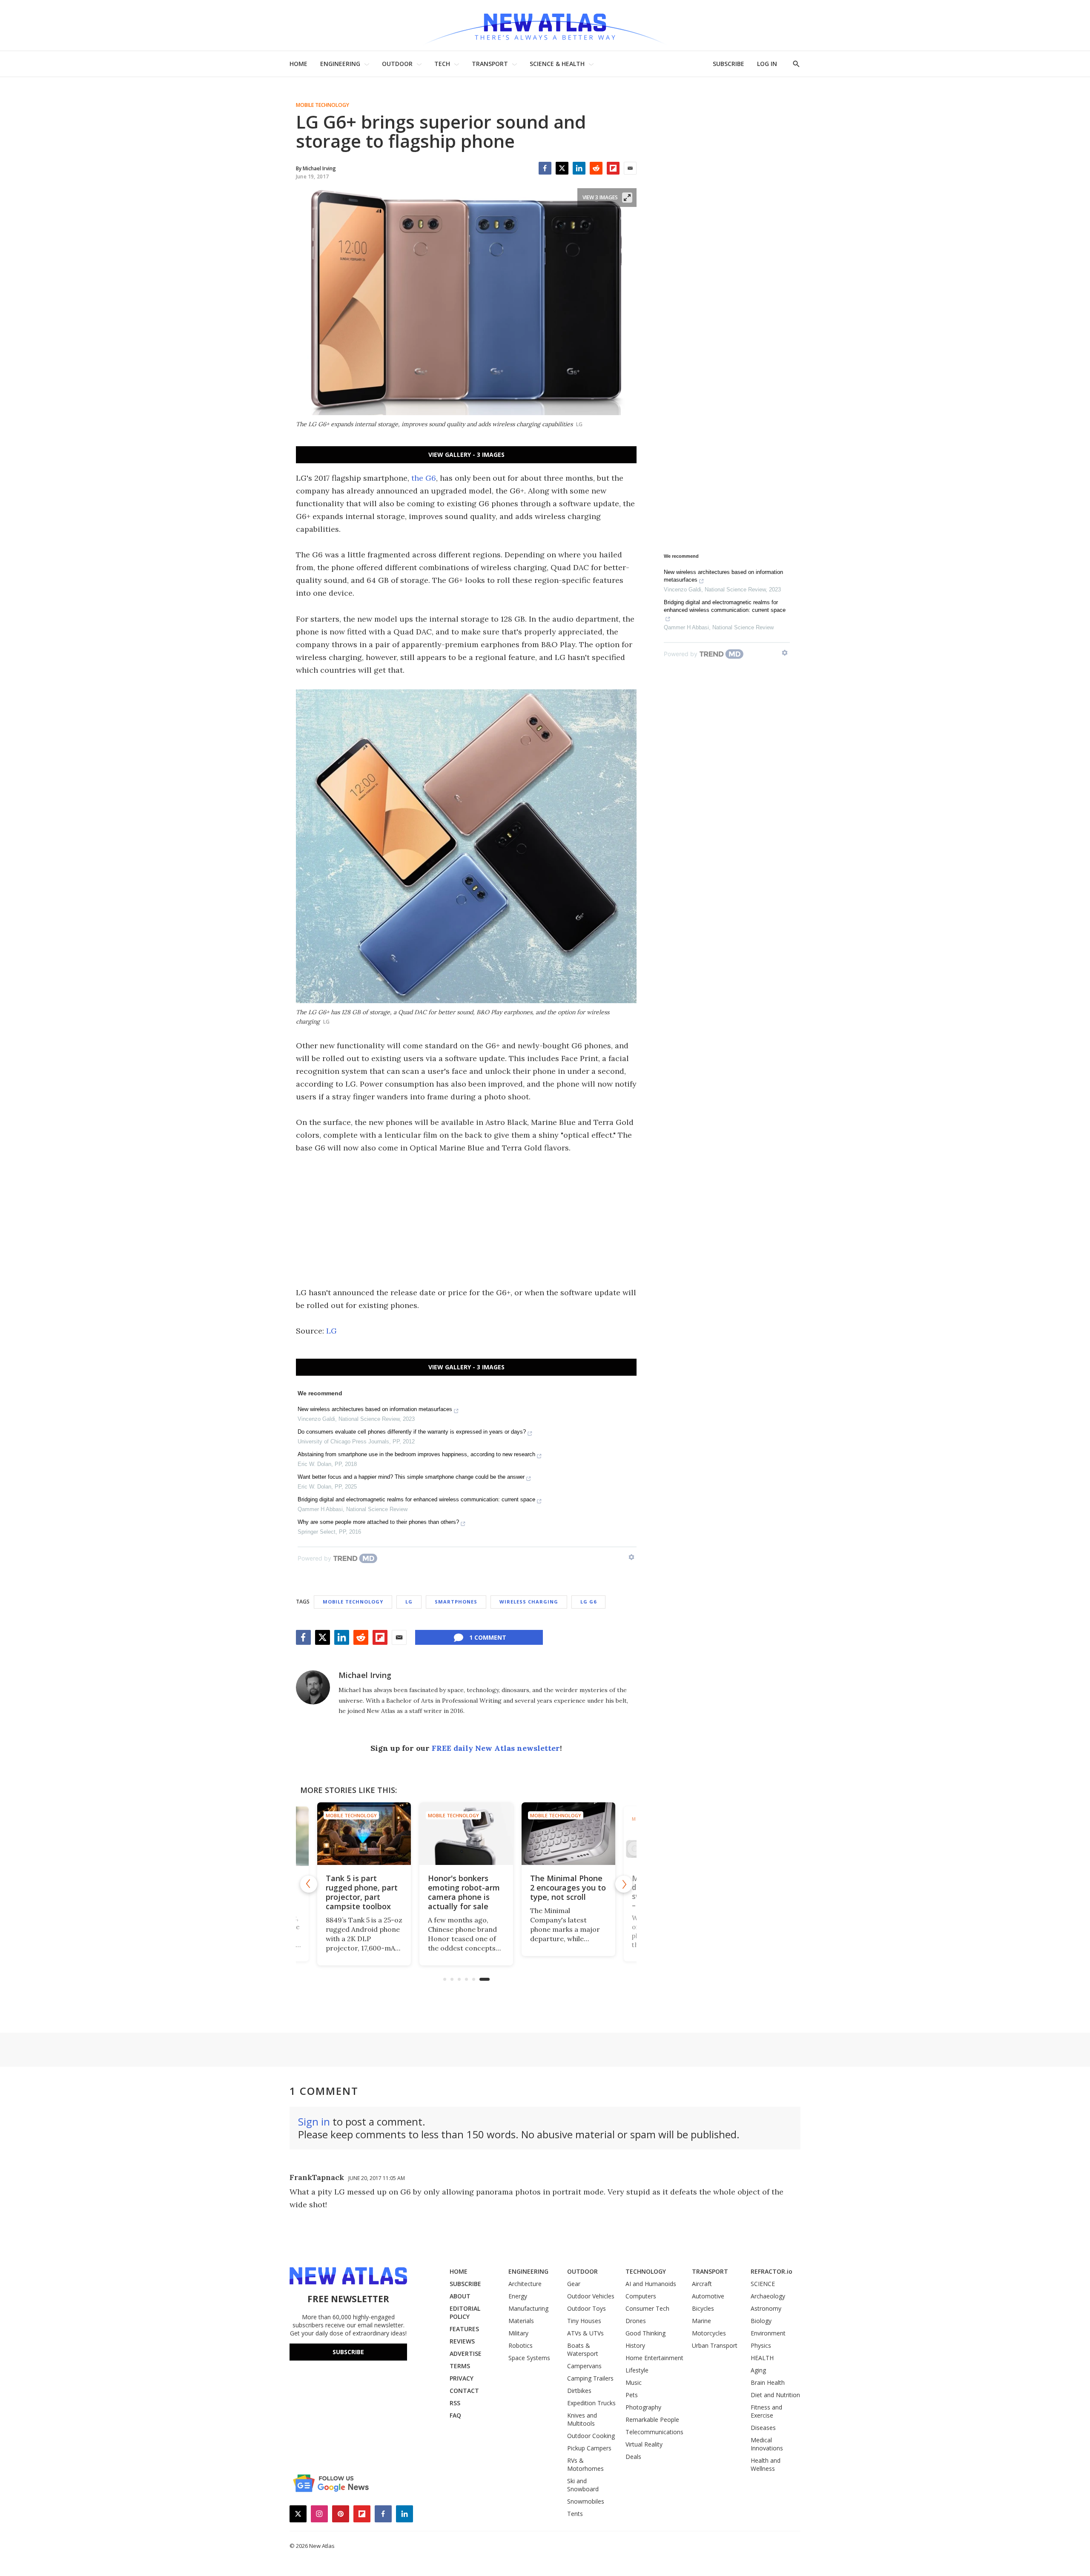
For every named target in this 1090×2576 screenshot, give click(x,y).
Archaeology (768, 2296)
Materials (521, 2321)
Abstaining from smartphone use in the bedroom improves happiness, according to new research (416, 1454)
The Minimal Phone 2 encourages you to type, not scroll (466, 1888)
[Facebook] (545, 168)
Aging (758, 2370)
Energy (518, 2296)
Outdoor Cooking (591, 2436)
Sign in (314, 2121)
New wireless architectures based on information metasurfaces (375, 1409)
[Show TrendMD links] (631, 1557)
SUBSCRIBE (729, 64)
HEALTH (762, 2358)
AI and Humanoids (651, 2284)
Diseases (763, 2428)
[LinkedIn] (579, 168)
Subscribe (348, 2352)
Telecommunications (654, 2432)
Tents (575, 2514)
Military (518, 2333)
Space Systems (529, 2358)
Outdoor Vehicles (591, 2296)
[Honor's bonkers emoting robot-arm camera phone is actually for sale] (364, 1834)
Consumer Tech (647, 2308)
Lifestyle (637, 2370)
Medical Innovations (767, 2444)
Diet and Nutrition (775, 2395)
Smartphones (456, 1602)
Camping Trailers (590, 2378)
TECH (442, 64)
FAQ (455, 2415)
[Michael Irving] (313, 1687)
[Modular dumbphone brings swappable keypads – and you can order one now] (568, 1834)
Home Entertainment (654, 2358)
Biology (761, 2321)
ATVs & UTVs (585, 2333)
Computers (641, 2296)
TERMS (460, 2366)
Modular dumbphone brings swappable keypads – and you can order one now (567, 1897)
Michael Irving (365, 1675)
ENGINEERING (340, 64)
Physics (761, 2345)
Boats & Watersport (583, 2349)
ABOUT (460, 2296)
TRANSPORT (490, 64)
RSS (455, 2403)
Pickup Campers (589, 2448)
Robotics (521, 2345)
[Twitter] (562, 168)
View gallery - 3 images (466, 455)
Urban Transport (715, 2345)
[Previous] (309, 1884)
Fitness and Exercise (766, 2411)
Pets (632, 2395)
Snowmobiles (586, 2501)
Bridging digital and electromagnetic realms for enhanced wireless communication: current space (416, 1499)
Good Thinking (645, 2333)
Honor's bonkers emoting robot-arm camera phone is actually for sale (362, 1892)
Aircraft (702, 2284)
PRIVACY (462, 2378)
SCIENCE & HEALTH (557, 64)
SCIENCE (763, 2284)
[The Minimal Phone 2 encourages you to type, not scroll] (466, 1834)
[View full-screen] (627, 198)
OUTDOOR (397, 64)
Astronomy (766, 2308)
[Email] (630, 168)
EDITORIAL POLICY (465, 2312)
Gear (574, 2284)
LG (331, 1331)
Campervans (584, 2366)
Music (634, 2382)
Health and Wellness (766, 2464)
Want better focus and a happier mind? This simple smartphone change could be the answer (411, 1477)
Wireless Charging (529, 1602)
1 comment (488, 1637)
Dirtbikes (579, 2391)
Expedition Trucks (591, 2403)
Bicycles (703, 2308)
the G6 (424, 478)
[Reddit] (596, 168)
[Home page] (545, 25)
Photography (643, 2407)
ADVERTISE (466, 2354)
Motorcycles (709, 2333)
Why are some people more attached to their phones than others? (378, 1522)
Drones (636, 2321)
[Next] (624, 1884)
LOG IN (767, 64)
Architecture (525, 2284)
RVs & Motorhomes (585, 2464)
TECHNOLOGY (646, 2271)
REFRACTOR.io (772, 2271)
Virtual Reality (644, 2444)
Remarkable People (652, 2420)
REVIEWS (462, 2341)
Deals (633, 2457)
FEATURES (464, 2329)
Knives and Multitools (582, 2419)
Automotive (708, 2296)
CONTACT (464, 2391)
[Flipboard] (613, 168)
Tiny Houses (584, 2321)
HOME (298, 64)
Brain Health (768, 2382)
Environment (768, 2333)
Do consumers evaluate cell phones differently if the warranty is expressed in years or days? (412, 1432)
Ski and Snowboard (583, 2485)
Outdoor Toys (587, 2308)
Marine (701, 2321)
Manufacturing (528, 2308)
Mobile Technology (323, 105)
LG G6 (588, 1602)
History (635, 2345)
